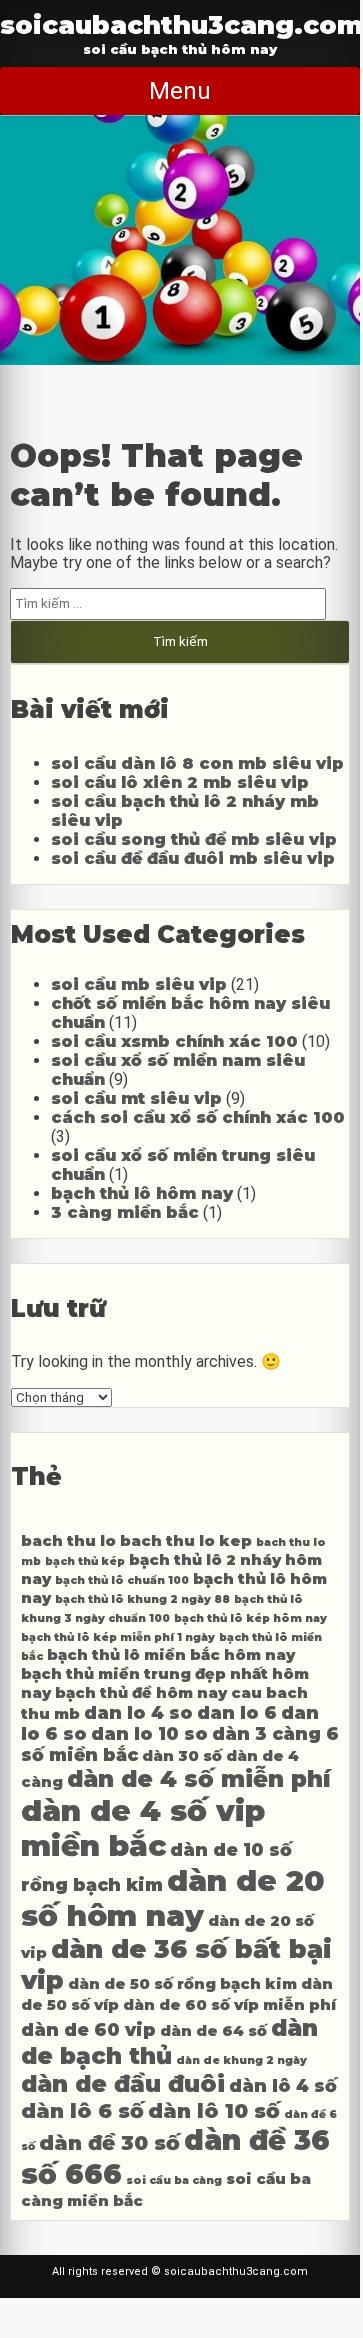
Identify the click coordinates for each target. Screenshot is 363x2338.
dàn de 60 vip (88, 2029)
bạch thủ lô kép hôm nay (250, 1618)
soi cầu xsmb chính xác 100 (174, 1041)
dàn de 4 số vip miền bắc (143, 1828)
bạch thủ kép (85, 1561)
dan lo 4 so (138, 1712)
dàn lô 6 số (82, 2110)
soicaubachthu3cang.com (181, 24)
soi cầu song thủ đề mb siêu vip (194, 839)
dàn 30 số (182, 1756)
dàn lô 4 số (283, 2085)
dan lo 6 (237, 1712)
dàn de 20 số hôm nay (173, 1898)
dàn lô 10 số (214, 2110)
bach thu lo (68, 1541)
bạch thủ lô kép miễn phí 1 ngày (118, 1637)
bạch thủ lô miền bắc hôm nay (171, 1655)
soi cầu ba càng (174, 2180)
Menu (180, 91)
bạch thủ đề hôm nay (141, 1693)
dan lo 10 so (149, 1733)
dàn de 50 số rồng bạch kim (182, 1984)
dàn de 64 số (213, 2031)
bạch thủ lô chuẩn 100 (122, 1580)
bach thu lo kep (186, 1541)
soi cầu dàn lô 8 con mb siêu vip (197, 763)
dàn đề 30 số (109, 2142)
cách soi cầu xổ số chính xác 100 (198, 1117)
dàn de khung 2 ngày (241, 2060)
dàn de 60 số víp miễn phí (229, 2005)
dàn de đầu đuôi (123, 2084)
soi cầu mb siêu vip (139, 984)
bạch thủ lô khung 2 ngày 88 (142, 1599)
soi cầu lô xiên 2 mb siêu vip (180, 782)
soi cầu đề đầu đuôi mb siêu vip (193, 858)
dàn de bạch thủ (169, 2042)
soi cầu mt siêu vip (136, 1098)
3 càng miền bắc (125, 1212)
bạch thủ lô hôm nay (142, 1193)
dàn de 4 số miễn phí (198, 1779)
